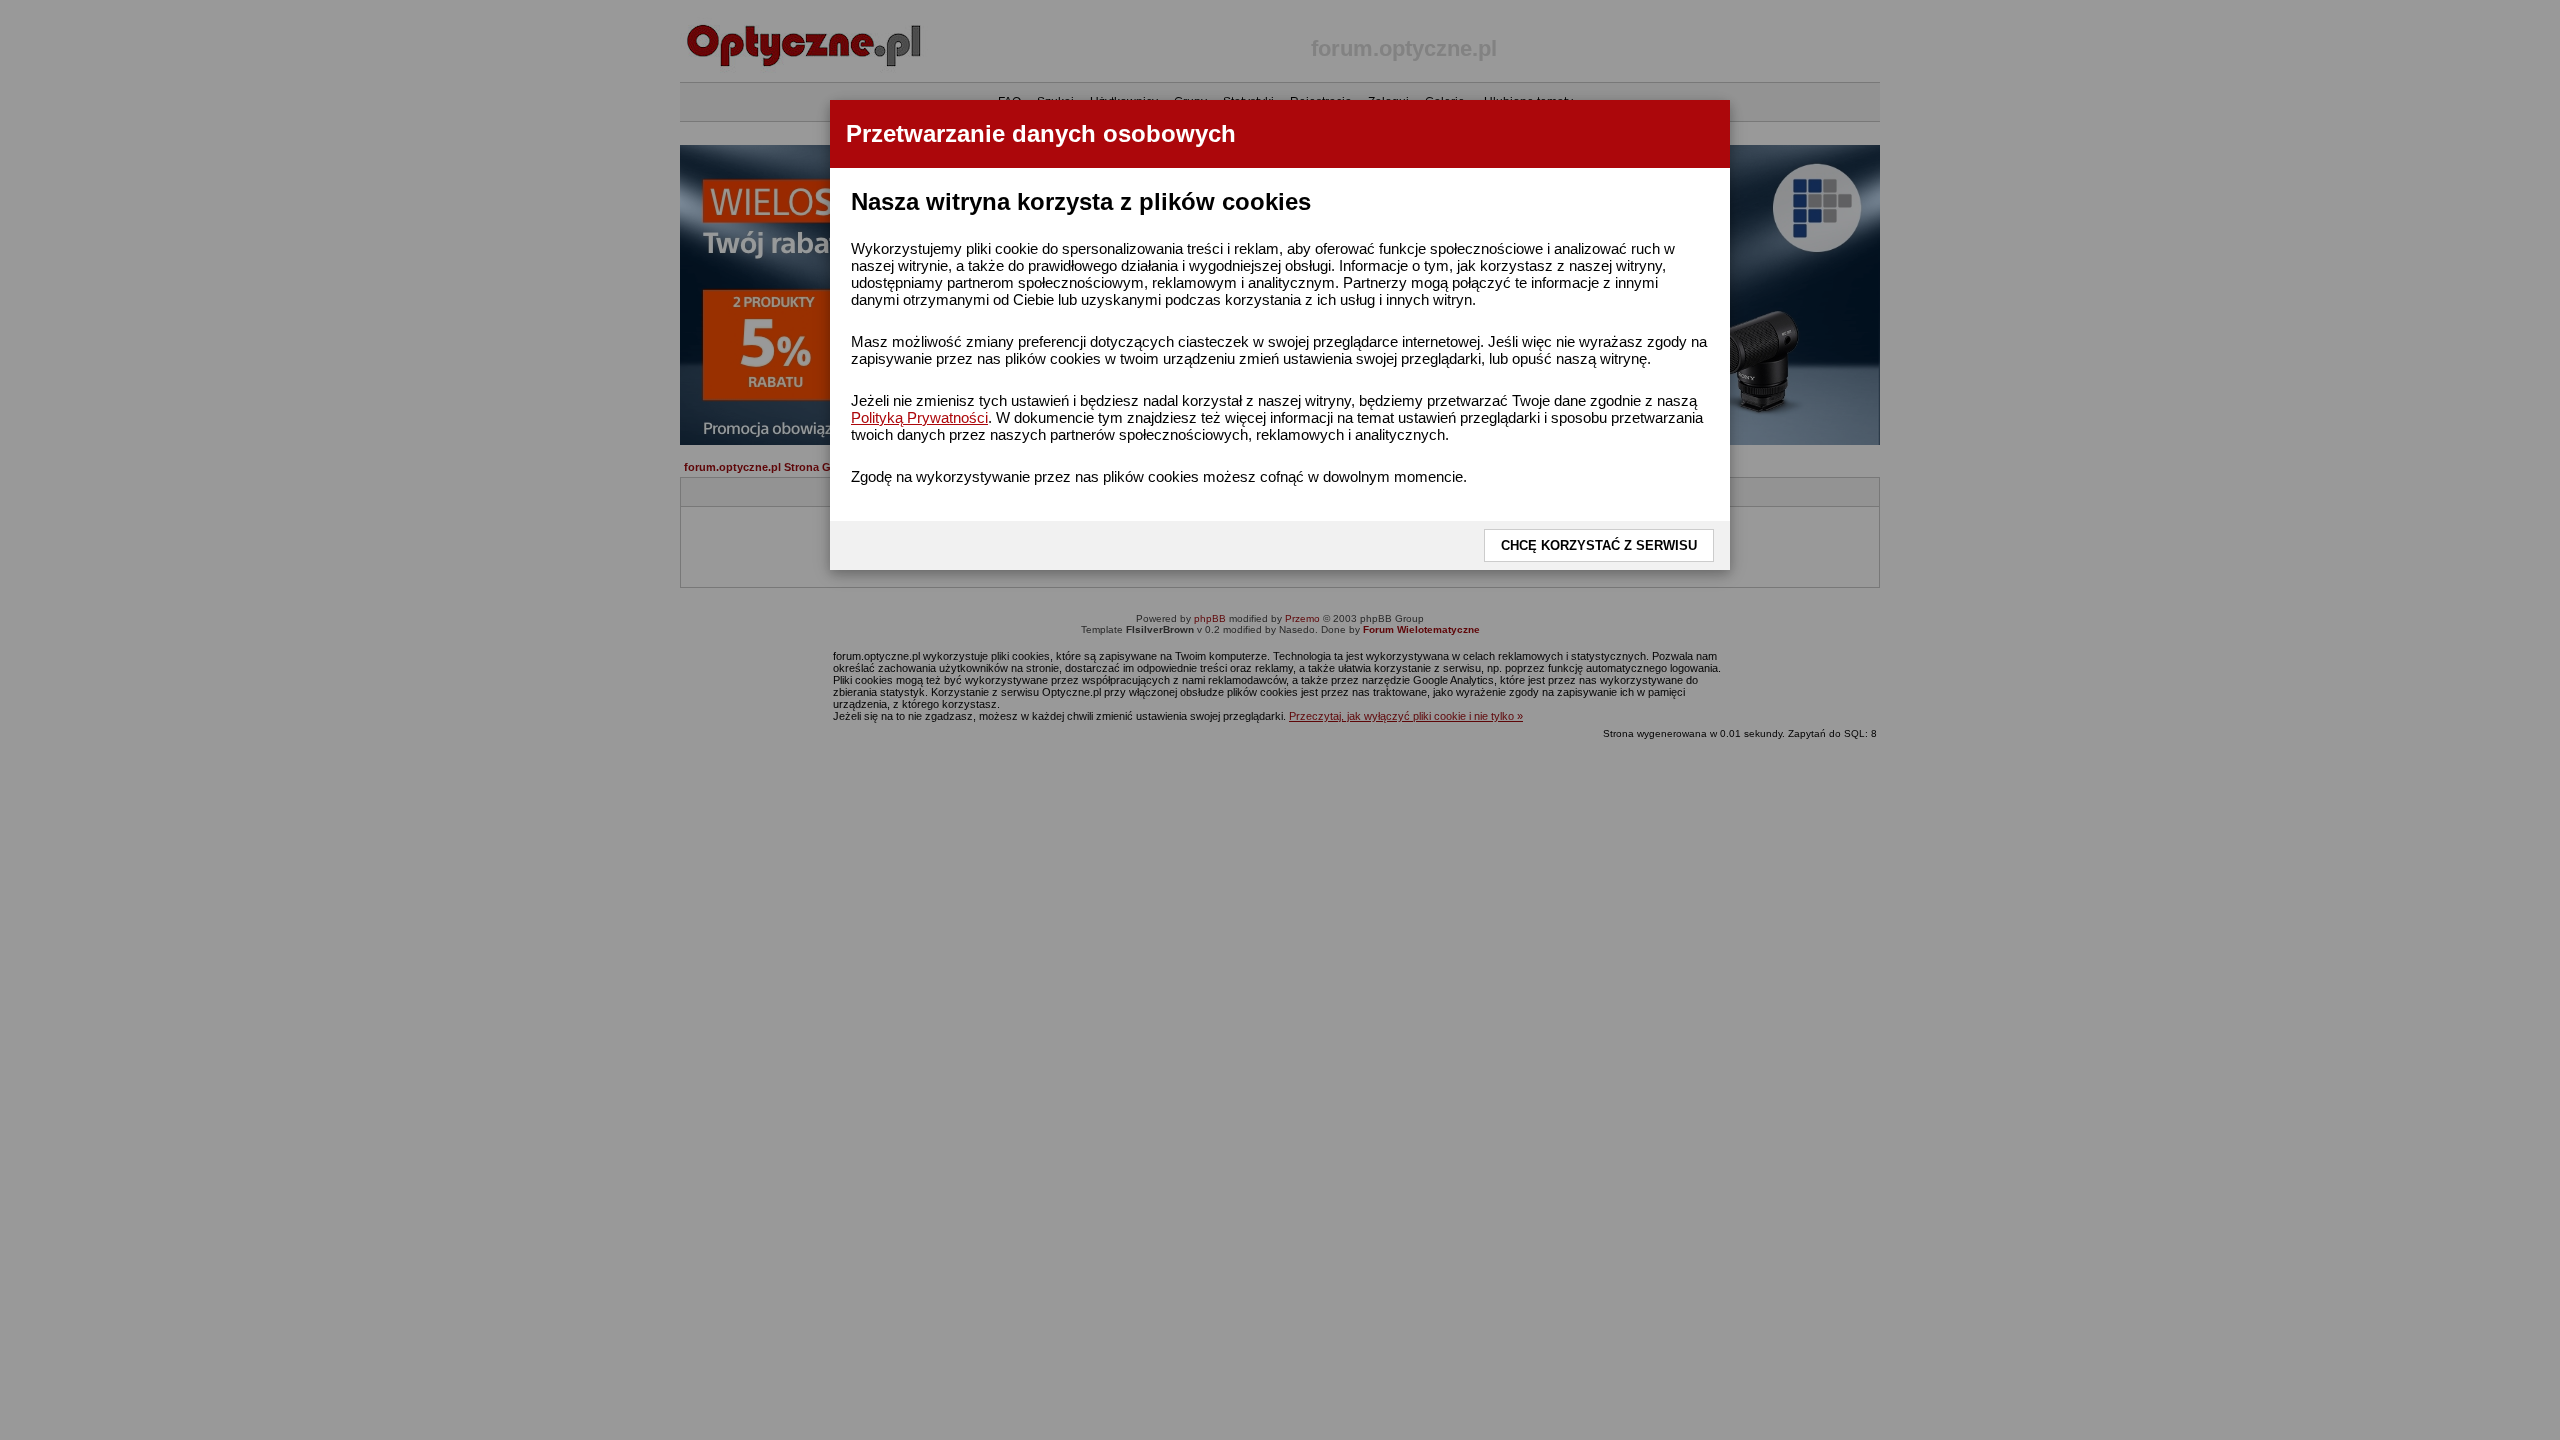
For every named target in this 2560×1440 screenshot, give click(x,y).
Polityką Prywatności (919, 417)
